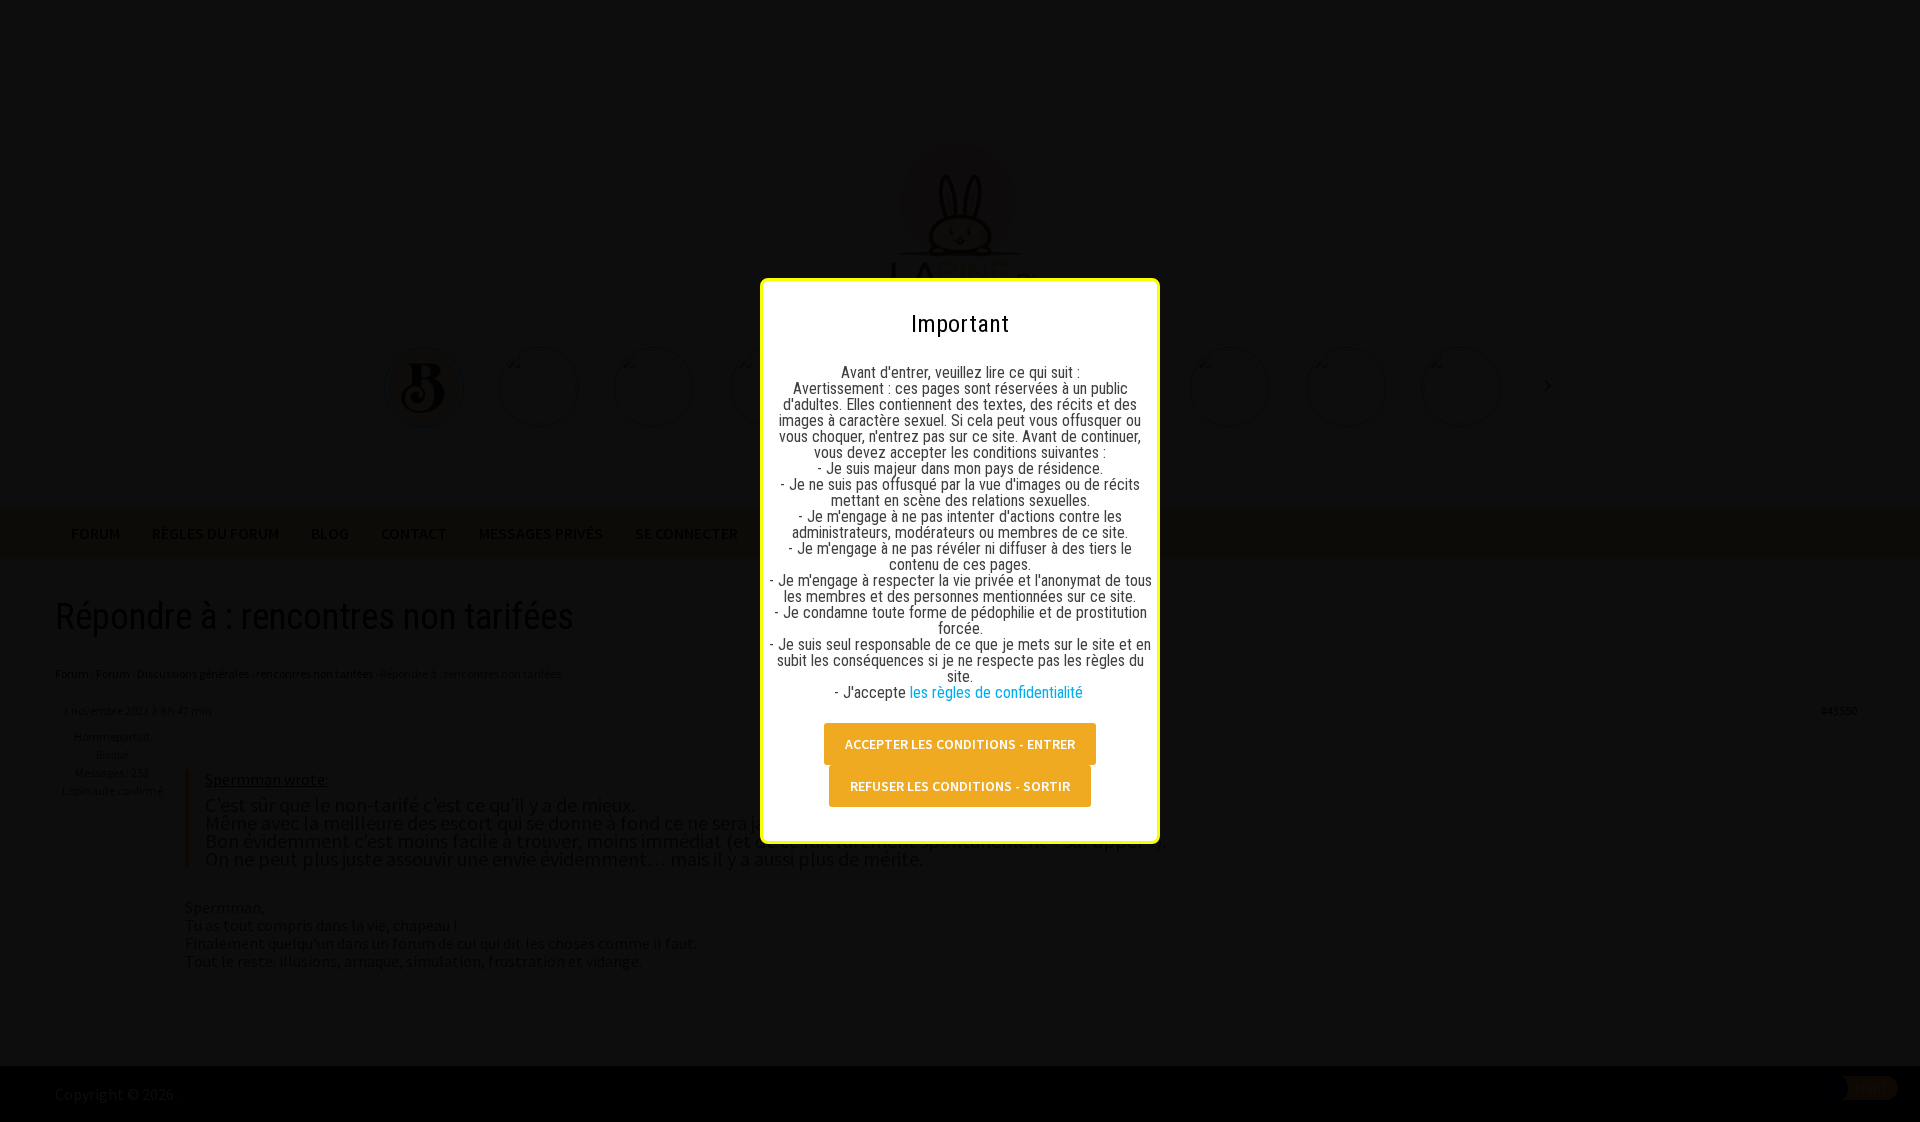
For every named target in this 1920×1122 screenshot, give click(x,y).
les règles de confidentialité (998, 692)
